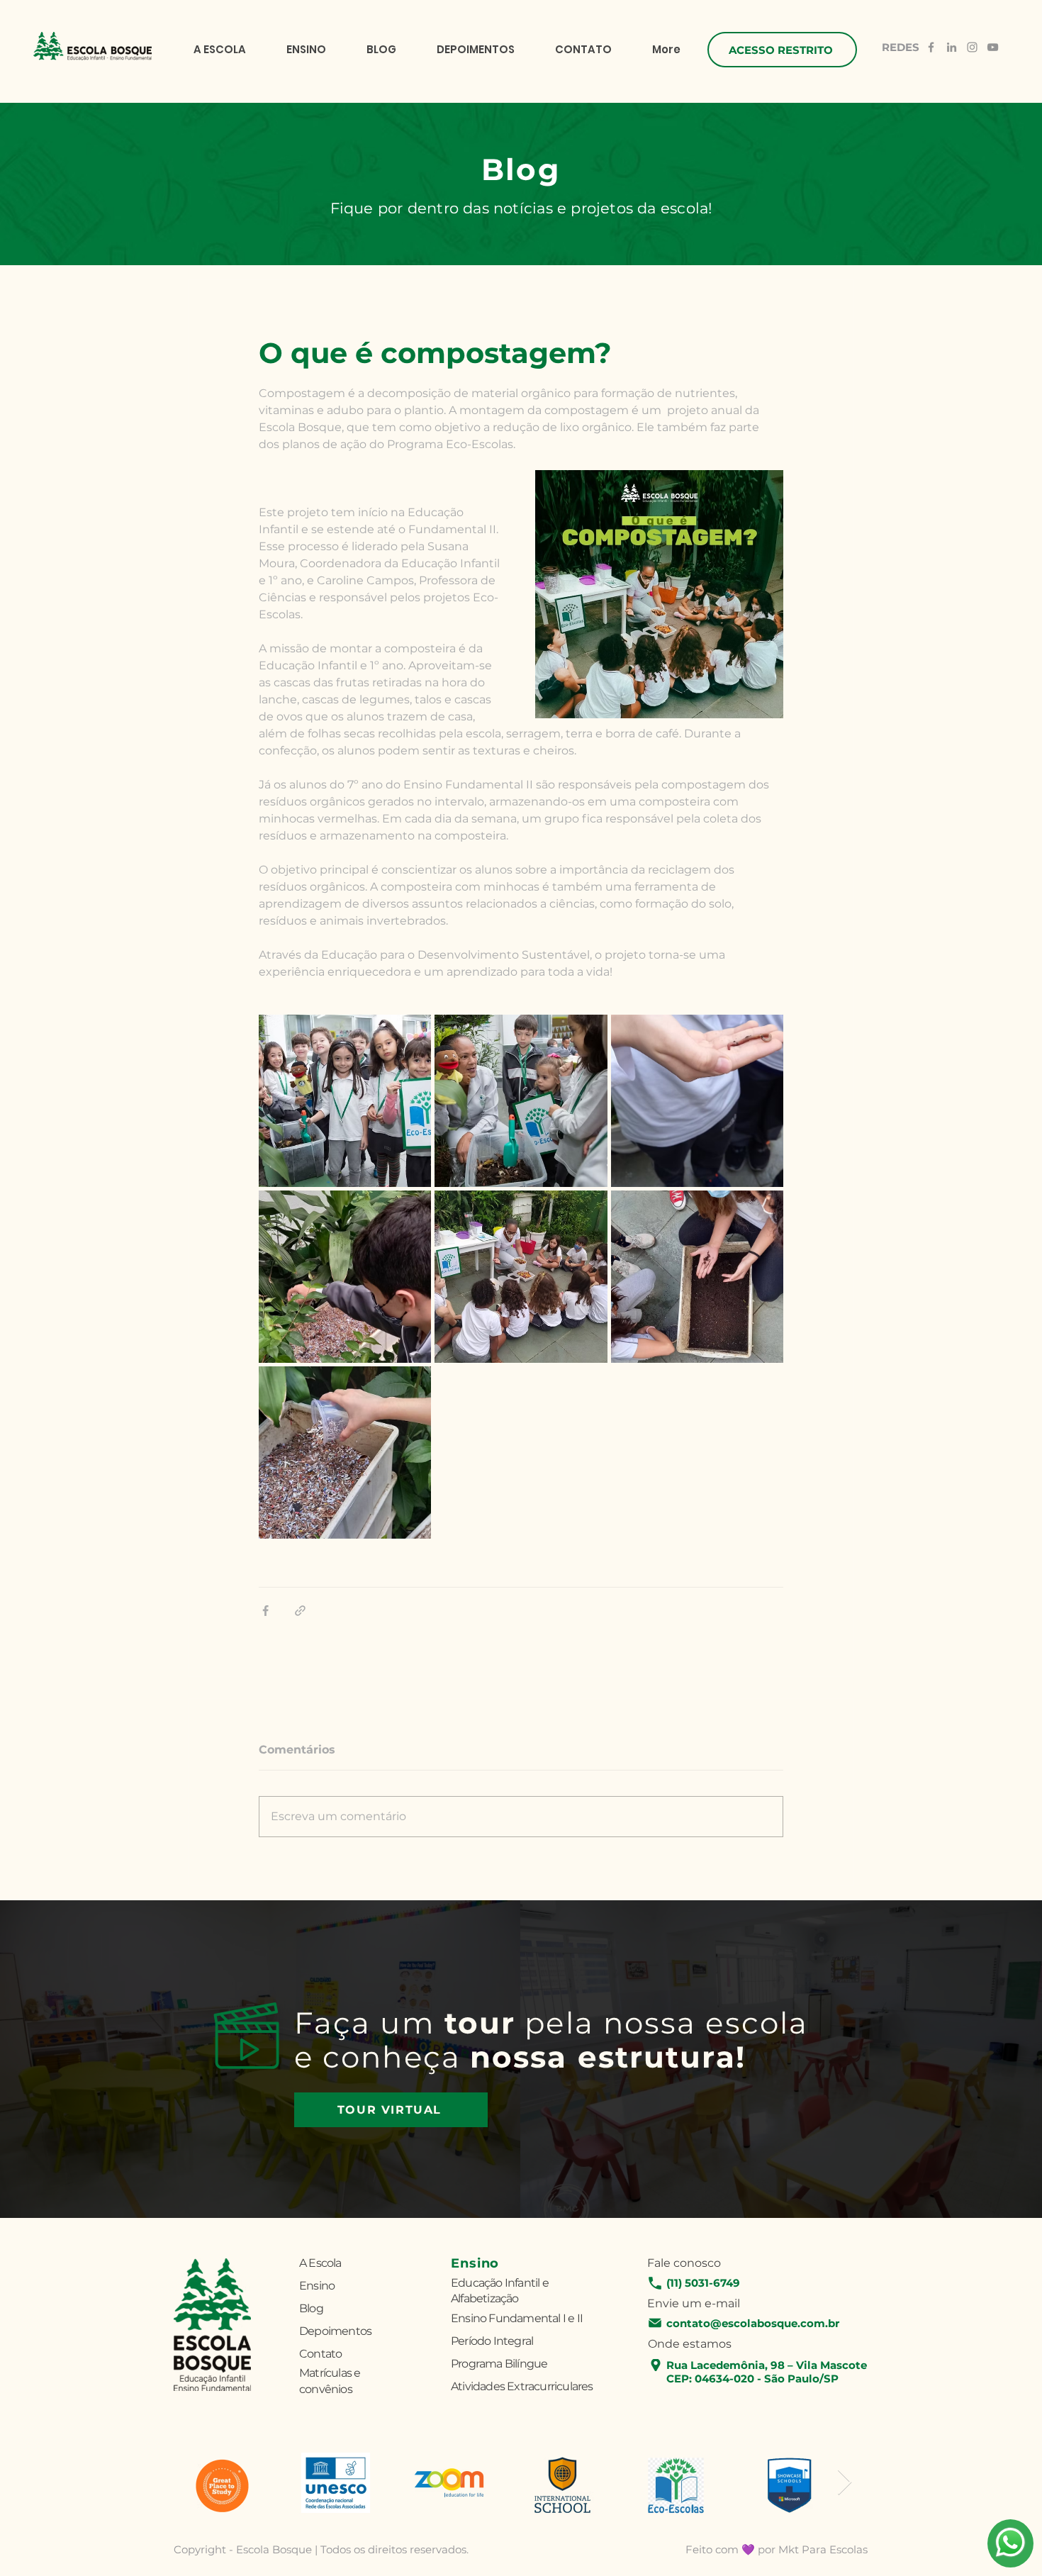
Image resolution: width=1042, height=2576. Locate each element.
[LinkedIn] (952, 47)
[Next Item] (845, 2483)
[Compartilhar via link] (300, 1611)
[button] (782, 50)
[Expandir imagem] (345, 1101)
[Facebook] (931, 47)
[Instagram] (972, 47)
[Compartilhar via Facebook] (265, 1611)
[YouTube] (993, 47)
